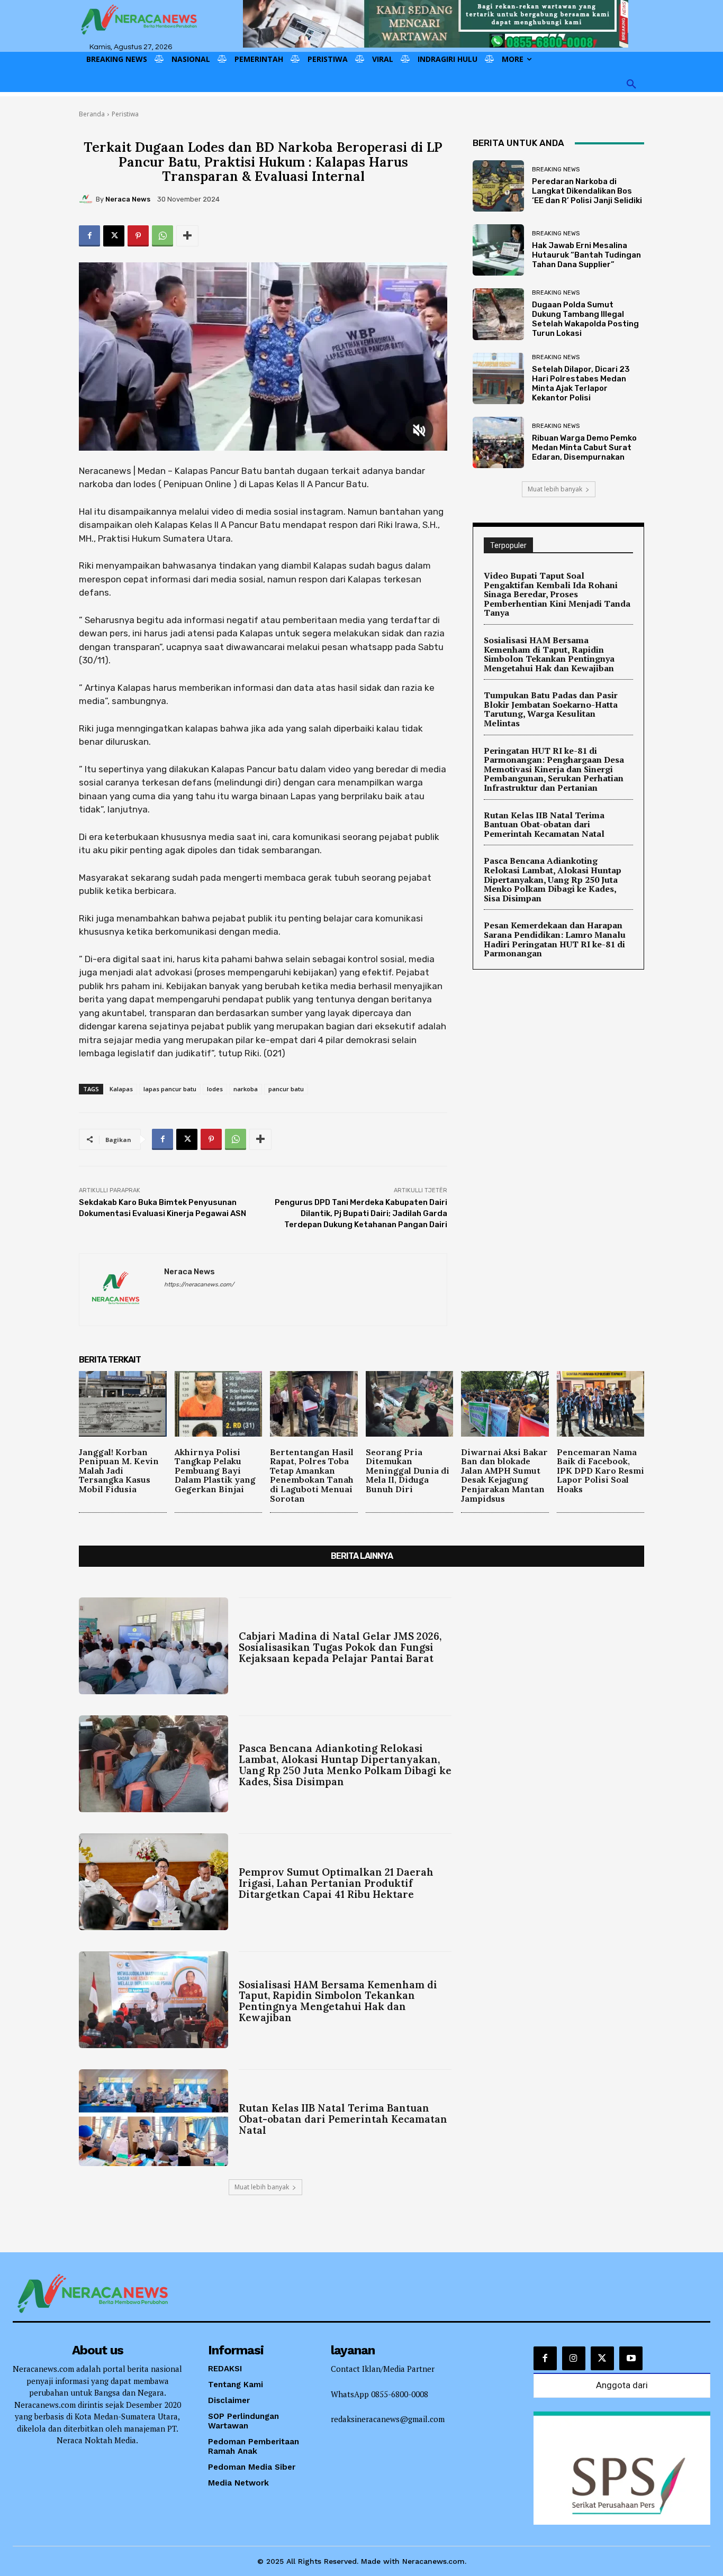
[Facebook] (89, 236)
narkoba (246, 1089)
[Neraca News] (87, 199)
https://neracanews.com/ (199, 1285)
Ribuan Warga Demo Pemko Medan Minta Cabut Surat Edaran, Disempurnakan (584, 447)
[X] (114, 236)
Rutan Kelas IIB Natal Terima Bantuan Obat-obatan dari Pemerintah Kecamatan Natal (544, 824)
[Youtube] (631, 2358)
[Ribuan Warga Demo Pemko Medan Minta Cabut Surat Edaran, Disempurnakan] (498, 442)
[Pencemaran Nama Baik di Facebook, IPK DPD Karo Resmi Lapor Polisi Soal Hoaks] (601, 1404)
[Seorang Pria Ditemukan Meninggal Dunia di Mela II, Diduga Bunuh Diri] (410, 1404)
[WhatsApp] (162, 236)
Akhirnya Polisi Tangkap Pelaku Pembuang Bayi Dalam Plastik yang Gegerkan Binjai (215, 1470)
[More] (187, 236)
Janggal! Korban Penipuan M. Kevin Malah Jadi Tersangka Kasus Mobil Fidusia (119, 1470)
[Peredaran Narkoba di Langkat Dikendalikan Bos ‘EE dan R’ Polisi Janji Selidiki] (498, 186)
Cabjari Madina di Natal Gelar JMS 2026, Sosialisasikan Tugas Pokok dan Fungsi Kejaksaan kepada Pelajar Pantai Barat (340, 1647)
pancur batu (286, 1089)
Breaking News (556, 170)
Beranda (92, 114)
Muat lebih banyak (555, 489)
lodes (215, 1089)
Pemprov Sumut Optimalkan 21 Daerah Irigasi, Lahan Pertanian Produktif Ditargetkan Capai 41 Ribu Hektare (336, 1883)
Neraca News (128, 199)
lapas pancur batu (170, 1089)
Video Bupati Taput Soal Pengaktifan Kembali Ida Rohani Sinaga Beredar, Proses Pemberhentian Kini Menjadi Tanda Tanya (557, 594)
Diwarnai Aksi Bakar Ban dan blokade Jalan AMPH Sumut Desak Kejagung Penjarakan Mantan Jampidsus (504, 1475)
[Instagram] (574, 2358)
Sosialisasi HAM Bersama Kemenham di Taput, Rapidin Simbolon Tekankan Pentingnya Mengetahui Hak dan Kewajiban (549, 654)
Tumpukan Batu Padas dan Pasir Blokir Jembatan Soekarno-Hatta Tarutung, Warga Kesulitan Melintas (551, 709)
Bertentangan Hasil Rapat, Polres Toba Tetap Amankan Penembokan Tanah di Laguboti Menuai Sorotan (312, 1475)
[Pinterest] (138, 236)
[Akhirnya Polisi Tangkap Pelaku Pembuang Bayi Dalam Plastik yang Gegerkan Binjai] (219, 1404)
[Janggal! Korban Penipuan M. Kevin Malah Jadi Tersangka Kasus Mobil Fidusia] (123, 1404)
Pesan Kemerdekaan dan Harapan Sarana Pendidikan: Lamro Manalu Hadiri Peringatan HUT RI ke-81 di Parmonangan (555, 939)
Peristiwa (125, 114)
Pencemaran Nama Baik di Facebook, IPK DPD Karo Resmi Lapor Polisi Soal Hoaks (600, 1470)
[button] (631, 85)
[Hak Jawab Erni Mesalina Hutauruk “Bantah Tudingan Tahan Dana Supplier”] (498, 250)
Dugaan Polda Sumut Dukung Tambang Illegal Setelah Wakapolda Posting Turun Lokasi (585, 319)
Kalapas (121, 1089)
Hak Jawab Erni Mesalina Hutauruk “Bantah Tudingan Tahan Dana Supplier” (586, 255)
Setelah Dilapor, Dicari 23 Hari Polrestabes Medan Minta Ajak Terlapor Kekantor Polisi (581, 383)
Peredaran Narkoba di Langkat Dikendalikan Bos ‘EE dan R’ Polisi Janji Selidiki (587, 191)
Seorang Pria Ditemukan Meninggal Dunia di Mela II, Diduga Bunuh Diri (408, 1470)
